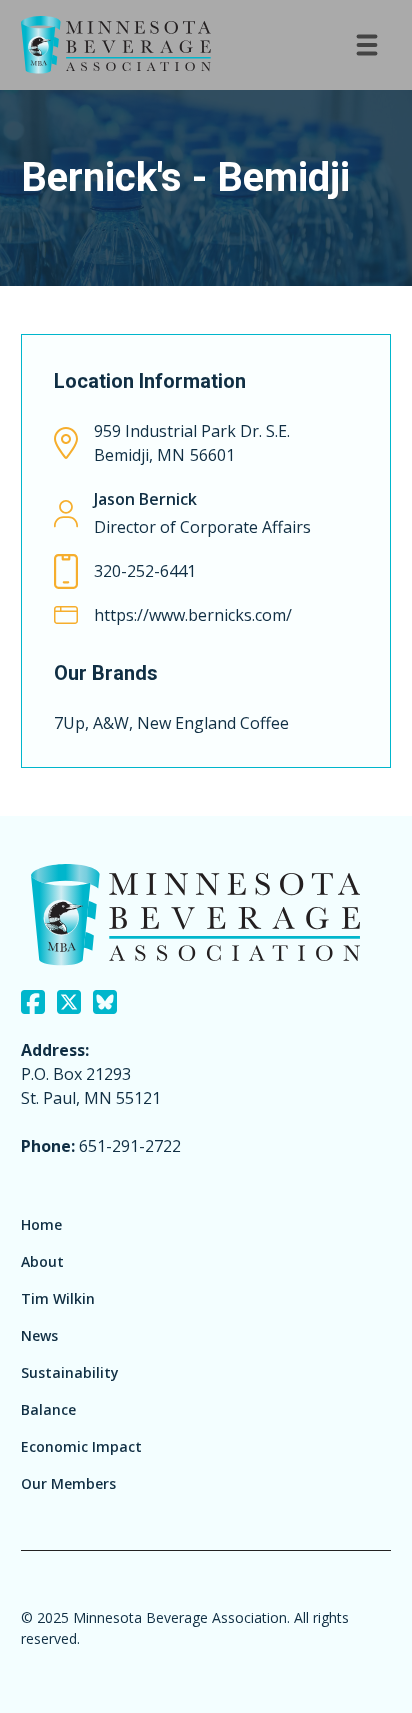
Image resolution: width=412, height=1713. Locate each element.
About (42, 1261)
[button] (367, 45)
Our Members (68, 1483)
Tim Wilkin (58, 1298)
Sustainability (70, 1372)
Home (41, 1224)
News (39, 1335)
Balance (48, 1409)
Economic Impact (81, 1446)
